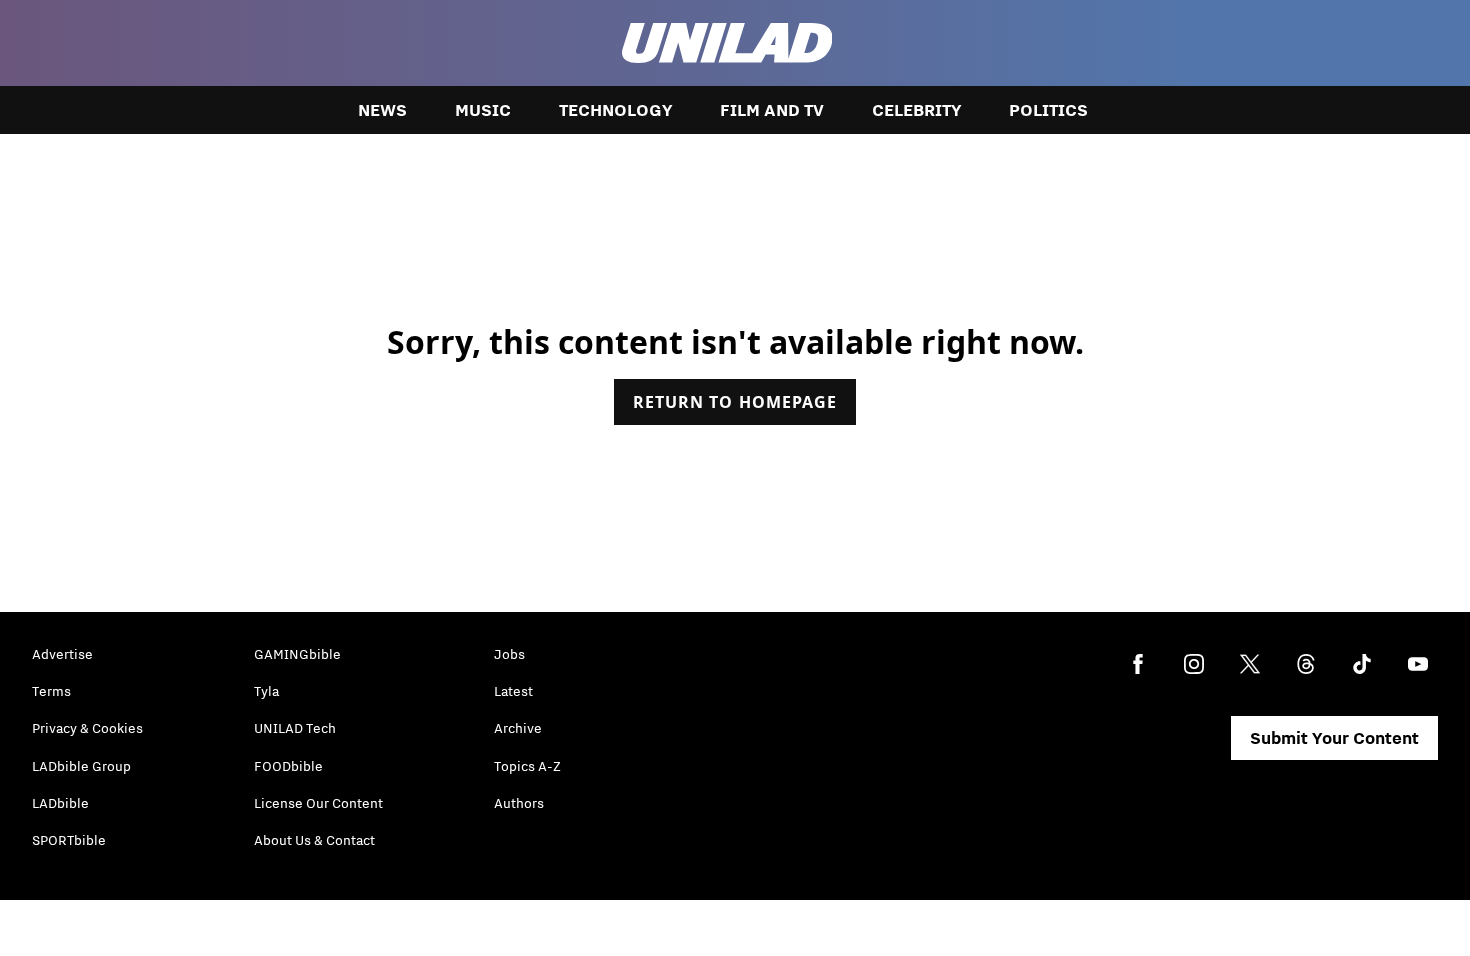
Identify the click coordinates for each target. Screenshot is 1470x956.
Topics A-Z (527, 766)
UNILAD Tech (295, 728)
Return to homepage (735, 402)
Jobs (509, 654)
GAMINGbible (297, 654)
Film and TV (772, 110)
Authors (519, 803)
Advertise (62, 654)
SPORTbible (69, 840)
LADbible (60, 803)
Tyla (266, 691)
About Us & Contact (314, 840)
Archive (518, 728)
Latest (513, 691)
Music (483, 110)
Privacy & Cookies (87, 728)
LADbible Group (81, 766)
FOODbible (288, 766)
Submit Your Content (1334, 738)
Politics (1048, 110)
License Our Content (318, 803)
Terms (51, 691)
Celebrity (916, 110)
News (382, 110)
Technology (615, 110)
